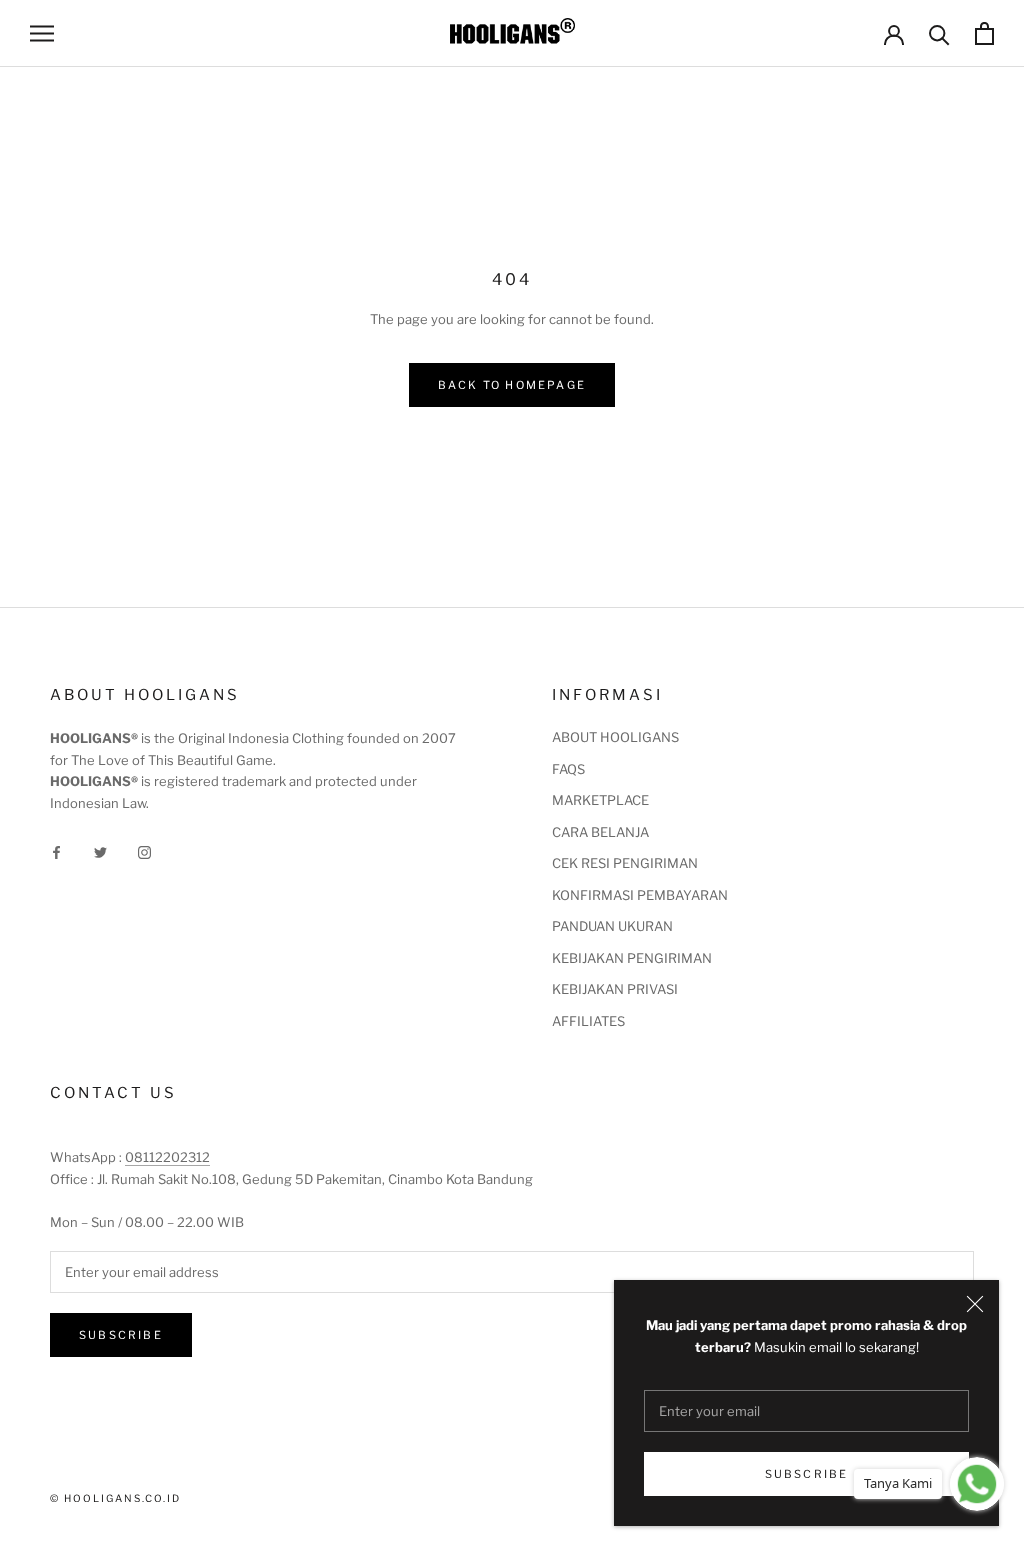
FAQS (568, 769)
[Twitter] (100, 851)
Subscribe (807, 1474)
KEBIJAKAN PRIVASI (615, 989)
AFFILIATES (588, 1021)
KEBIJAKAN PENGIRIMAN (632, 958)
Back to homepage (512, 385)
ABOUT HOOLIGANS (615, 737)
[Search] (939, 33)
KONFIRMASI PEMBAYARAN (640, 895)
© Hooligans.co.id (115, 1498)
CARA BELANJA (600, 832)
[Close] (975, 1304)
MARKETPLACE (600, 800)
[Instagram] (144, 851)
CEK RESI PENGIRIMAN (625, 863)
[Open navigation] (42, 33)
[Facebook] (56, 851)
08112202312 (167, 1157)
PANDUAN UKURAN (612, 926)
